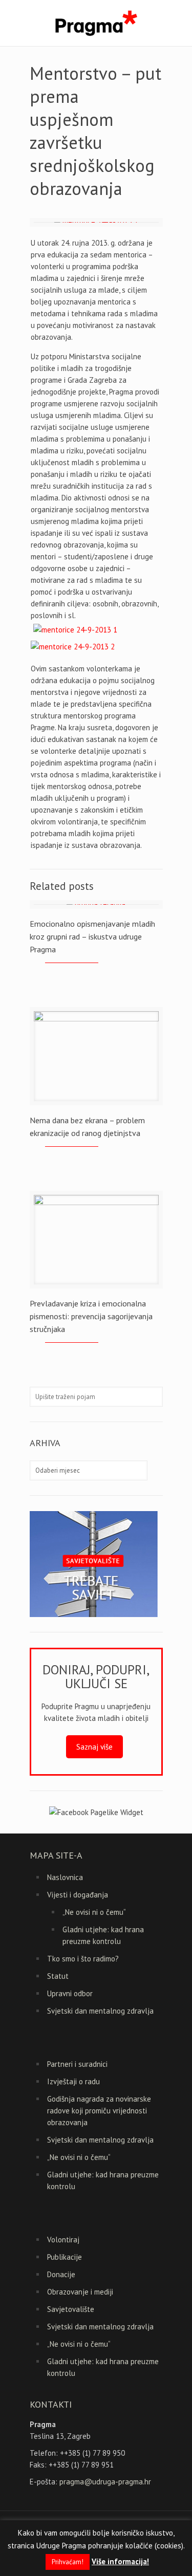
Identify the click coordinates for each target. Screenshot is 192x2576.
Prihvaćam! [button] (68, 2562)
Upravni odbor (70, 1993)
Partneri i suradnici (77, 2064)
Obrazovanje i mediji (80, 2292)
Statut (58, 1976)
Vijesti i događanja (78, 1895)
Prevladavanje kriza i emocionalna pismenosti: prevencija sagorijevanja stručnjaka (91, 1316)
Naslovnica (65, 1877)
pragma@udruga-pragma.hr (105, 2482)
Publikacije (65, 2257)
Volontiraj (63, 2240)
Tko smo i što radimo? (83, 1959)
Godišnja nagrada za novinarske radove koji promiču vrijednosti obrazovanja (99, 2111)
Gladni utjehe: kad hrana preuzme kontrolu (103, 1935)
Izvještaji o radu (73, 2081)
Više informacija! (120, 2561)
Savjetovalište (71, 2309)
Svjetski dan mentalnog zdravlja (100, 2011)
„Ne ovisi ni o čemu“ (94, 1912)
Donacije (61, 2274)
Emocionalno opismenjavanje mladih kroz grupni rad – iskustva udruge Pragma (92, 936)
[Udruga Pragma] (96, 23)
